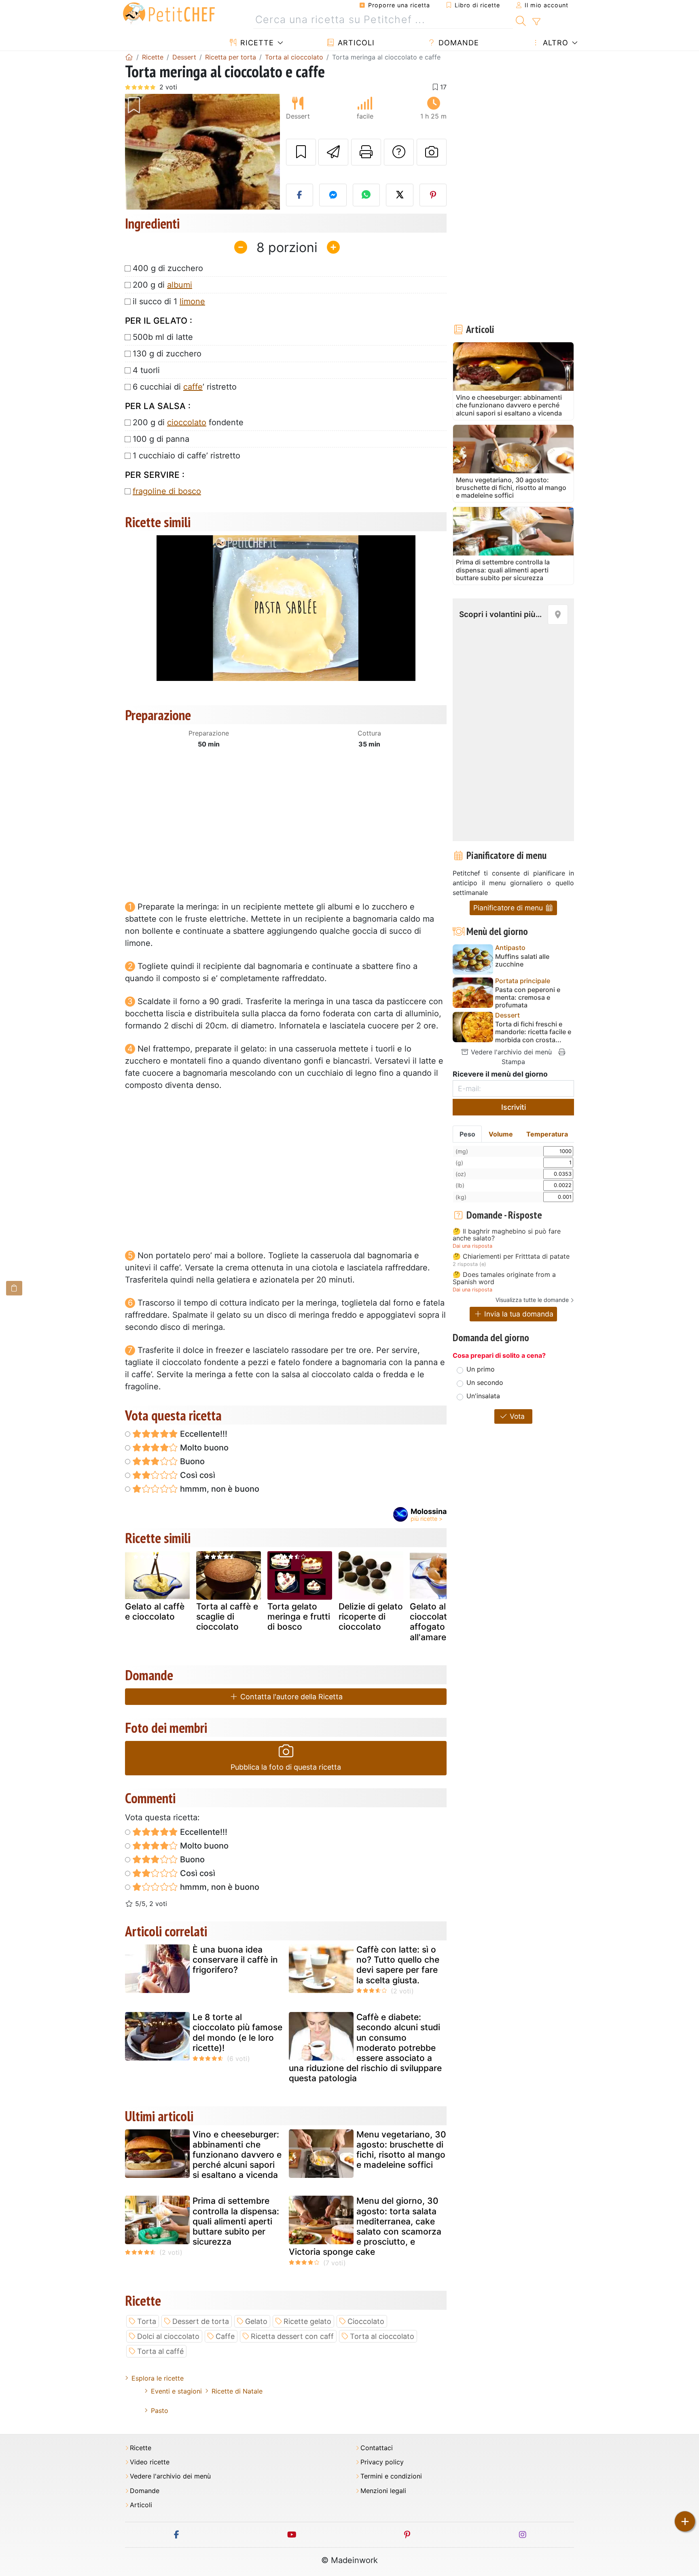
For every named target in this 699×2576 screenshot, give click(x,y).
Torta (147, 2321)
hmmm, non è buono (219, 1489)
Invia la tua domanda (518, 1314)
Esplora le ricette (158, 2378)
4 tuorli (146, 370)
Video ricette (150, 2462)
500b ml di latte (163, 337)
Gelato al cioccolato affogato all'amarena (433, 1622)
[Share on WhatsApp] (366, 195)
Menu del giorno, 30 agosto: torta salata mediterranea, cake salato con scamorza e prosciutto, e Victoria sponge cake (365, 2226)
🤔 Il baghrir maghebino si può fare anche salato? (507, 1235)
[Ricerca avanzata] (536, 22)
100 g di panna (161, 439)
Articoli (355, 43)
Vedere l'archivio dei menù (510, 1052)
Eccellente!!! (203, 1434)
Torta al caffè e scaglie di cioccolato (227, 1617)
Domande (458, 43)
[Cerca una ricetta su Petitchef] (521, 20)
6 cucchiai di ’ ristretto (185, 387)
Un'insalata (483, 1396)
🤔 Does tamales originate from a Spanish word (504, 1278)
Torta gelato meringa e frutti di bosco (299, 1617)
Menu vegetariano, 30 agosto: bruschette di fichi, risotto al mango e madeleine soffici (401, 2150)
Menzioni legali (383, 2491)
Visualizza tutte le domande (532, 1300)
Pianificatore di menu (509, 908)
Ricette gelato (307, 2321)
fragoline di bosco (167, 491)
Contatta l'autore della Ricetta (290, 1697)
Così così (197, 1475)
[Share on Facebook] (300, 195)
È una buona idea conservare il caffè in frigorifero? (235, 1960)
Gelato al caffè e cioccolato (155, 1611)
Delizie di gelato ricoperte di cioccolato (371, 1617)
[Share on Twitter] (400, 195)
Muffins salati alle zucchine (522, 960)
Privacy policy (382, 2462)
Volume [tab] (501, 1134)
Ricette (256, 43)
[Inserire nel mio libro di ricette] (301, 152)
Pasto (160, 2411)
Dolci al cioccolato (168, 2336)
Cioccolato (366, 2321)
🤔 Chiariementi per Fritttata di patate (511, 1257)
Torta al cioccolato (382, 2336)
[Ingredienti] (14, 1288)
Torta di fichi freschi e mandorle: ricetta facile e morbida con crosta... (533, 1032)
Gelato (256, 2321)
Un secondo (485, 1382)
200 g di (162, 285)
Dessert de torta (201, 2321)
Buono (191, 1461)
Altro (554, 43)
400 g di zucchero (168, 268)
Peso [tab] (467, 1134)
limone (192, 301)
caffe (193, 387)
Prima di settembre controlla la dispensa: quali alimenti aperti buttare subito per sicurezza (236, 2221)
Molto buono (203, 1448)
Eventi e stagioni (176, 2391)
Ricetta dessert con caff (292, 2336)
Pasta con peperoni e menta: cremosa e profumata (528, 998)
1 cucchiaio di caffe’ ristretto (186, 456)
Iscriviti (514, 1107)
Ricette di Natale (237, 2391)
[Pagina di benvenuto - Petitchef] (129, 57)
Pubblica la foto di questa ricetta (286, 1767)
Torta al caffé (160, 2351)
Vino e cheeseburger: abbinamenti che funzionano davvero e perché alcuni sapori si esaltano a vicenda (237, 2155)
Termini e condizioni (391, 2476)
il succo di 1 (169, 301)
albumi (180, 285)
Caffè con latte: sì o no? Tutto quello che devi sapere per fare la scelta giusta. (398, 1965)
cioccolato (187, 422)
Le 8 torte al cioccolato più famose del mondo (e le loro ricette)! (237, 2032)
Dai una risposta (472, 1246)
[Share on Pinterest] (433, 195)
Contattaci (377, 2448)
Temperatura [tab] (547, 1134)
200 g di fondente (188, 422)
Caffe (225, 2336)
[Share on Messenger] (333, 195)
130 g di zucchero (167, 354)
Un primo (481, 1369)
